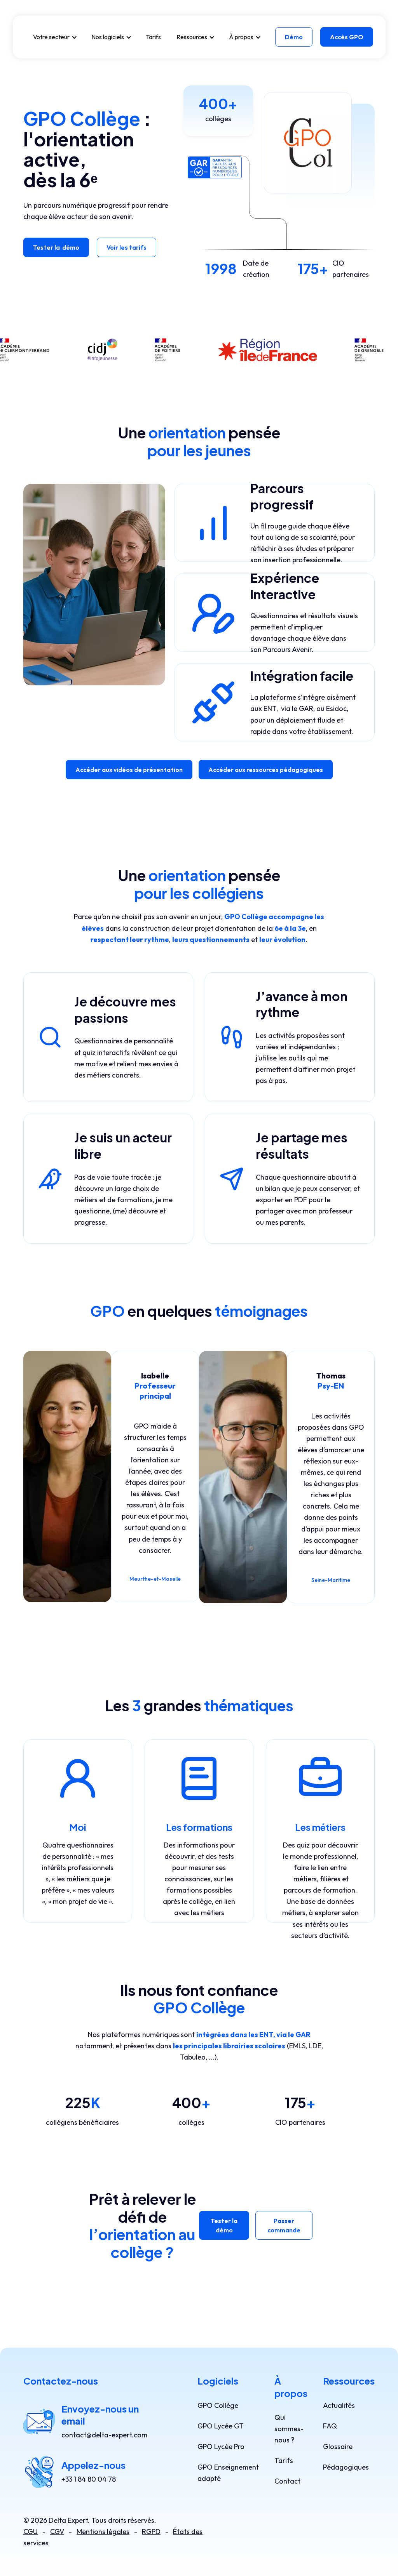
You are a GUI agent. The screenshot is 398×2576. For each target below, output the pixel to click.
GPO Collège (218, 2405)
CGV (57, 2532)
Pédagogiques (346, 2467)
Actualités (339, 2405)
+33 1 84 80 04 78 (89, 2479)
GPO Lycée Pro (221, 2447)
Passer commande (284, 2225)
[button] (54, 37)
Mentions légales (103, 2532)
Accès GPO (347, 37)
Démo (294, 37)
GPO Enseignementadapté (228, 2473)
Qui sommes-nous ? (289, 2429)
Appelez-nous (93, 2465)
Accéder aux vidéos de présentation (129, 770)
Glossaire (338, 2447)
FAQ (330, 2426)
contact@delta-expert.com (104, 2435)
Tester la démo (56, 247)
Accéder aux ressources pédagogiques (266, 770)
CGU (31, 2532)
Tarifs (153, 37)
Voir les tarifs (127, 247)
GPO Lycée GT (221, 2426)
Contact (287, 2481)
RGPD (151, 2532)
